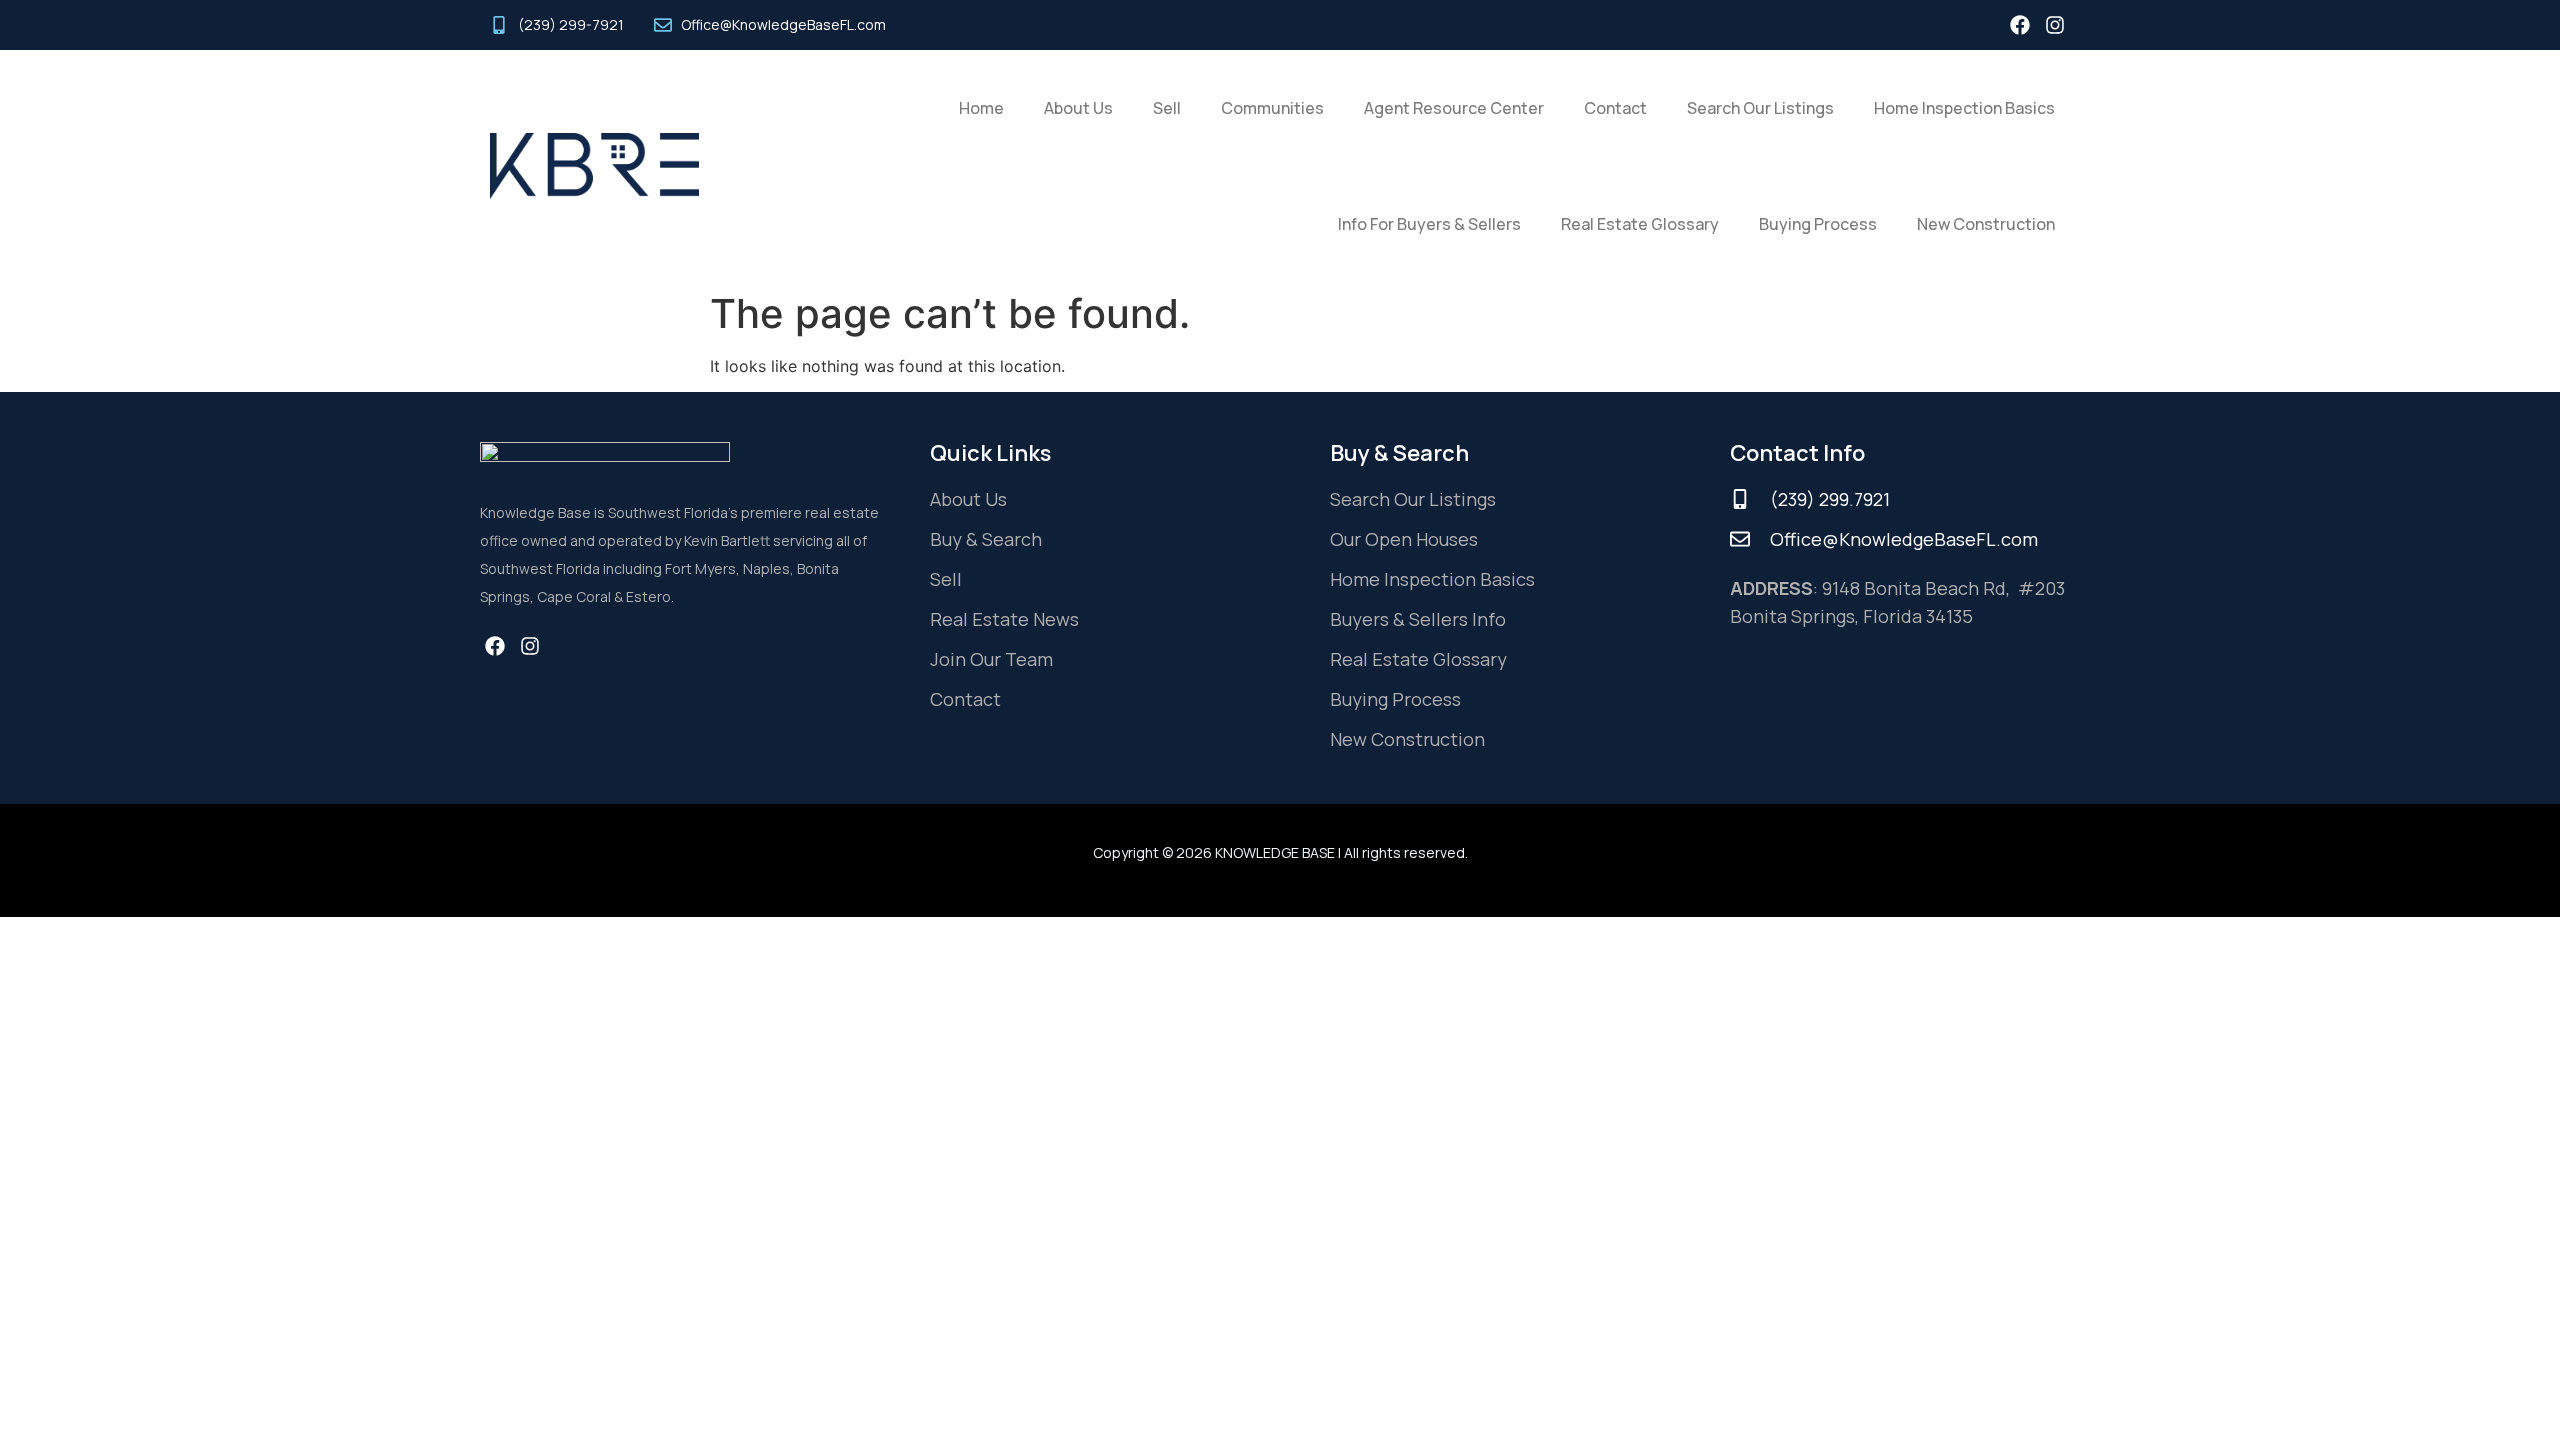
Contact (1615, 108)
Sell (1167, 108)
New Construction (1986, 224)
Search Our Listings (1760, 108)
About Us (1078, 108)
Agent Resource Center (1454, 108)
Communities (1272, 108)
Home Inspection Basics (1964, 108)
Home (981, 108)
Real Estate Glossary (1640, 224)
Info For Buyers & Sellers (1429, 224)
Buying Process (1818, 224)
